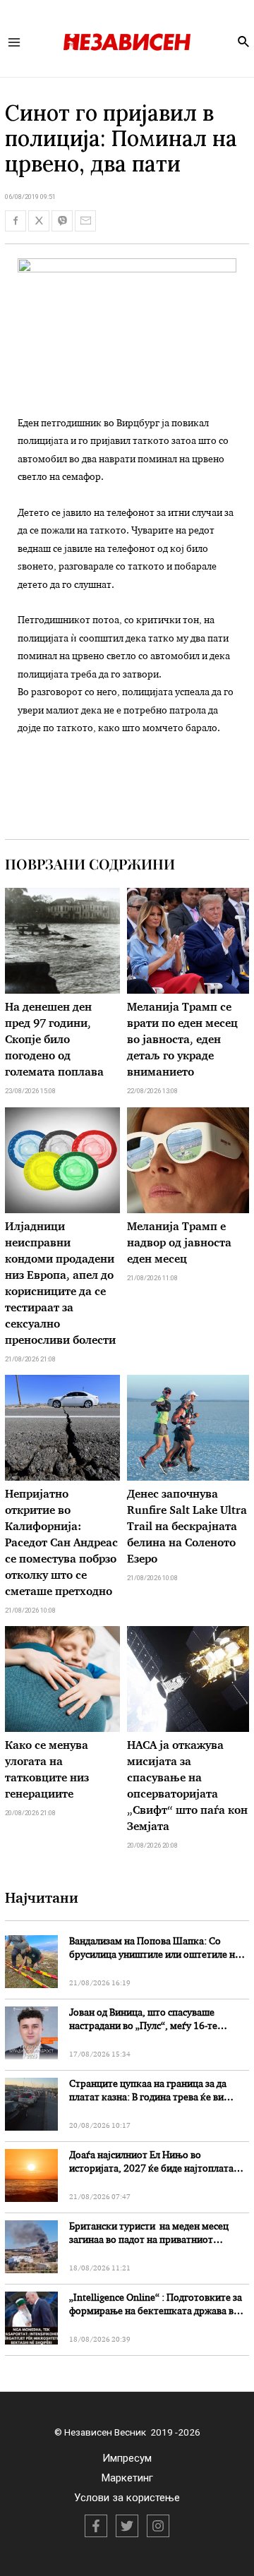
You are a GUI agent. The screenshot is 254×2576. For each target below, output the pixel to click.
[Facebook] (96, 2526)
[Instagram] (158, 2526)
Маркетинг (127, 2478)
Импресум (127, 2458)
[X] (127, 2526)
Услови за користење (127, 2498)
